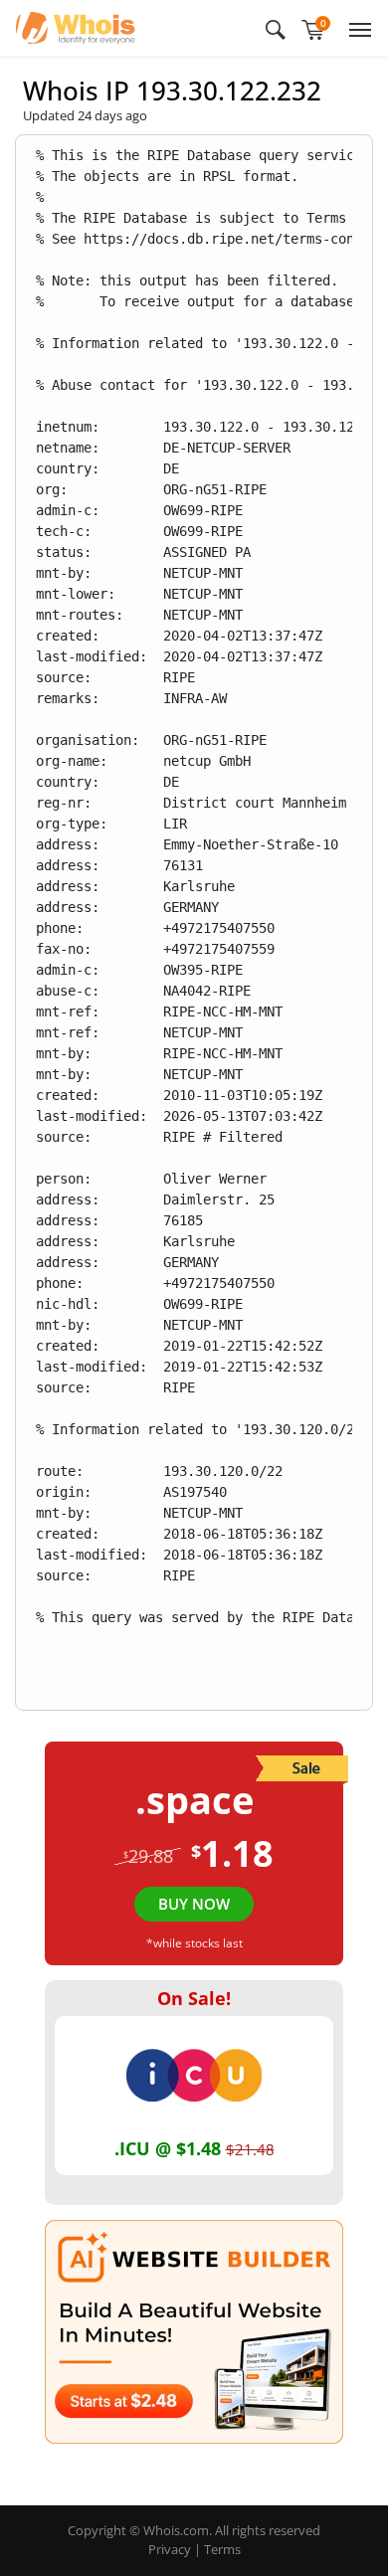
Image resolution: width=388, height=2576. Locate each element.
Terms (222, 2549)
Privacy (170, 2549)
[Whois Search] (276, 28)
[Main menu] (356, 28)
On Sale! (194, 1998)
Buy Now (194, 1904)
